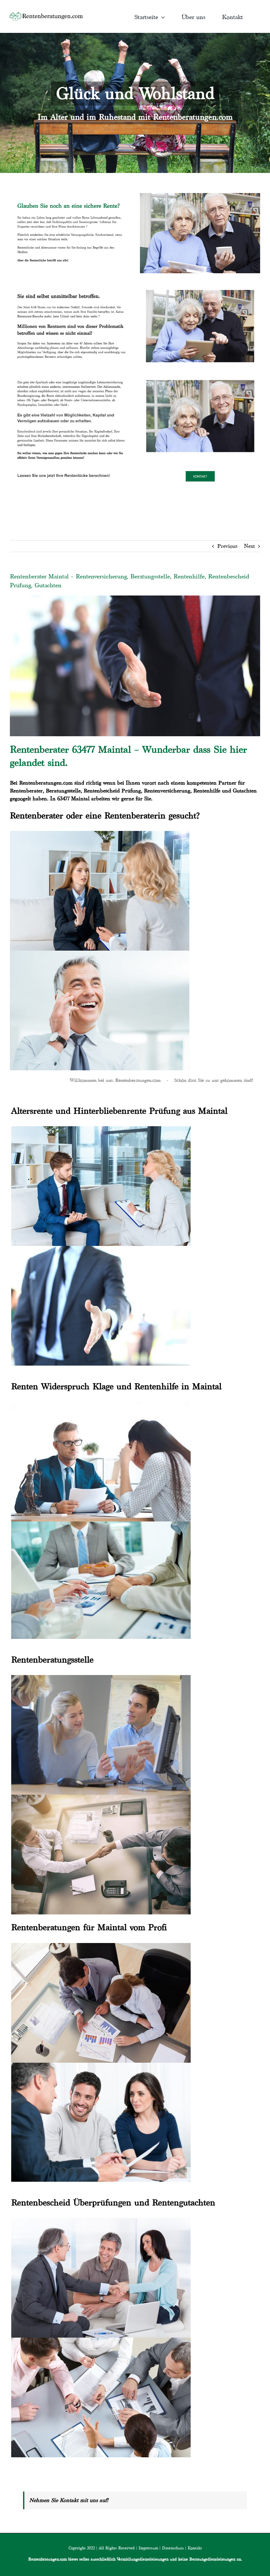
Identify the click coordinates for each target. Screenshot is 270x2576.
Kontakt (195, 2548)
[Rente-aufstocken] (200, 376)
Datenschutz (173, 2548)
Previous (227, 546)
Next (249, 546)
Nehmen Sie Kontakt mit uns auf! (69, 2500)
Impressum (148, 2548)
